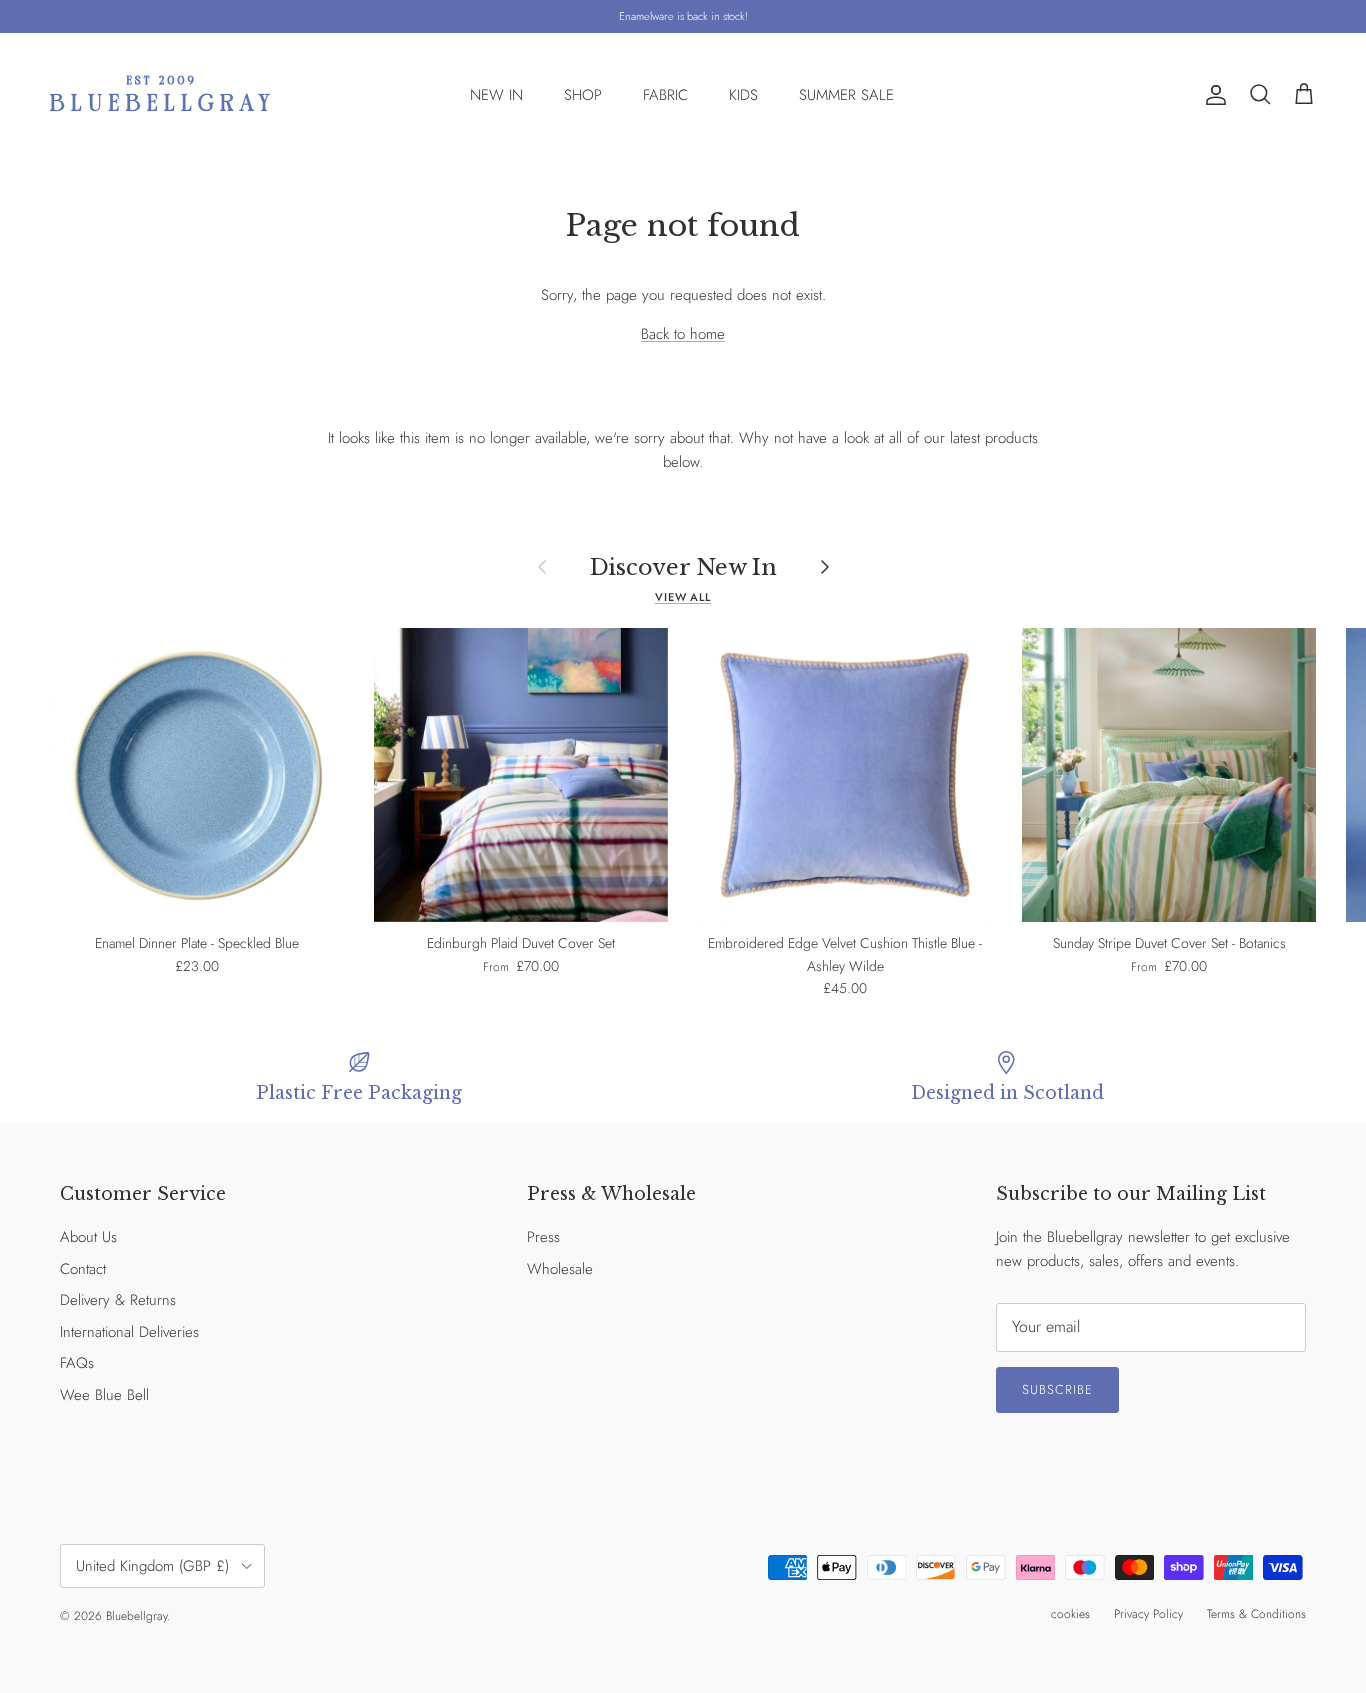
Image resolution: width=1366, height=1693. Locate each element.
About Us (88, 1237)
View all (683, 597)
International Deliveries (129, 1332)
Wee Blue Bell (104, 1395)
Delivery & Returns (118, 1300)
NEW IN (496, 95)
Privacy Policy (1148, 1614)
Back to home (683, 334)
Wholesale (560, 1269)
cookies (1070, 1614)
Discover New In (683, 567)
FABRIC (665, 95)
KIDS (743, 95)
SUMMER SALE (846, 95)
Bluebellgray (136, 1616)
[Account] (1212, 95)
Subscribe (1057, 1389)
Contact (83, 1269)
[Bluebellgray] (160, 95)
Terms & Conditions (1256, 1614)
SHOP (583, 95)
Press (543, 1237)
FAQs (77, 1363)
